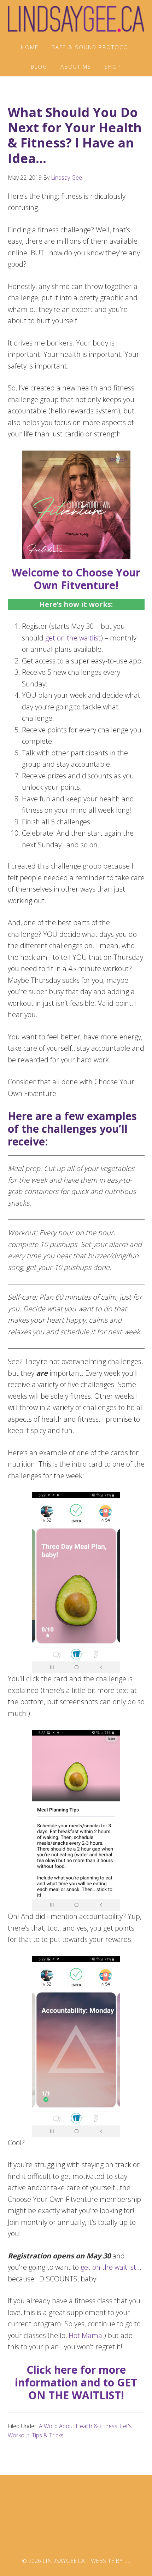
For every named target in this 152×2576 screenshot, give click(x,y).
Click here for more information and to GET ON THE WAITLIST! (76, 2382)
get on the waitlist (73, 638)
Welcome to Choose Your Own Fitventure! (76, 579)
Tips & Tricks (48, 2435)
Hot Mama (85, 2335)
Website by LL (111, 2561)
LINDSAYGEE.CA (76, 19)
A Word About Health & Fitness (78, 2426)
